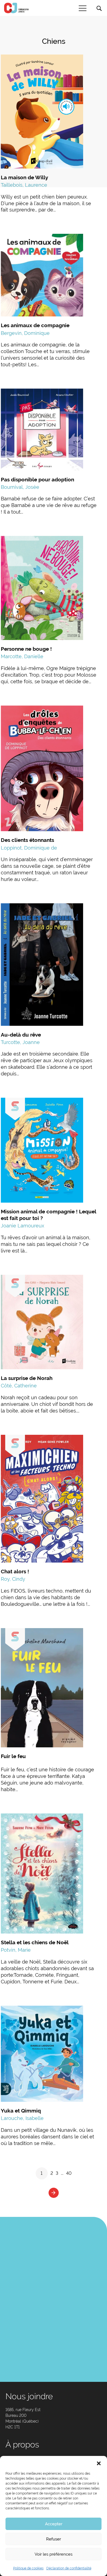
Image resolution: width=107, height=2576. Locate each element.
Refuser (54, 2539)
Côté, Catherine (19, 1386)
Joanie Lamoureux (22, 1226)
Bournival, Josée (20, 487)
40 (69, 2173)
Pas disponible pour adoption (37, 479)
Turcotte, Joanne (20, 1042)
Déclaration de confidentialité (69, 2568)
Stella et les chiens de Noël (35, 1942)
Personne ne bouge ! (26, 649)
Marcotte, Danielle (22, 656)
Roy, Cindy (13, 1579)
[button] (99, 2463)
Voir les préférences (54, 2554)
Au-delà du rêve (21, 1035)
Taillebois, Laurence (24, 185)
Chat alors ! (15, 1571)
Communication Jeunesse (16, 8)
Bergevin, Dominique (25, 333)
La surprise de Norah (27, 1378)
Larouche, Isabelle (22, 2118)
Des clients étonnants (27, 840)
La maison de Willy (24, 177)
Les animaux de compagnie (35, 325)
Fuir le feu (13, 1756)
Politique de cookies (28, 2568)
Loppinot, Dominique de (29, 848)
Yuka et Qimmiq (21, 2111)
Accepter (54, 2524)
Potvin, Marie (16, 1950)
